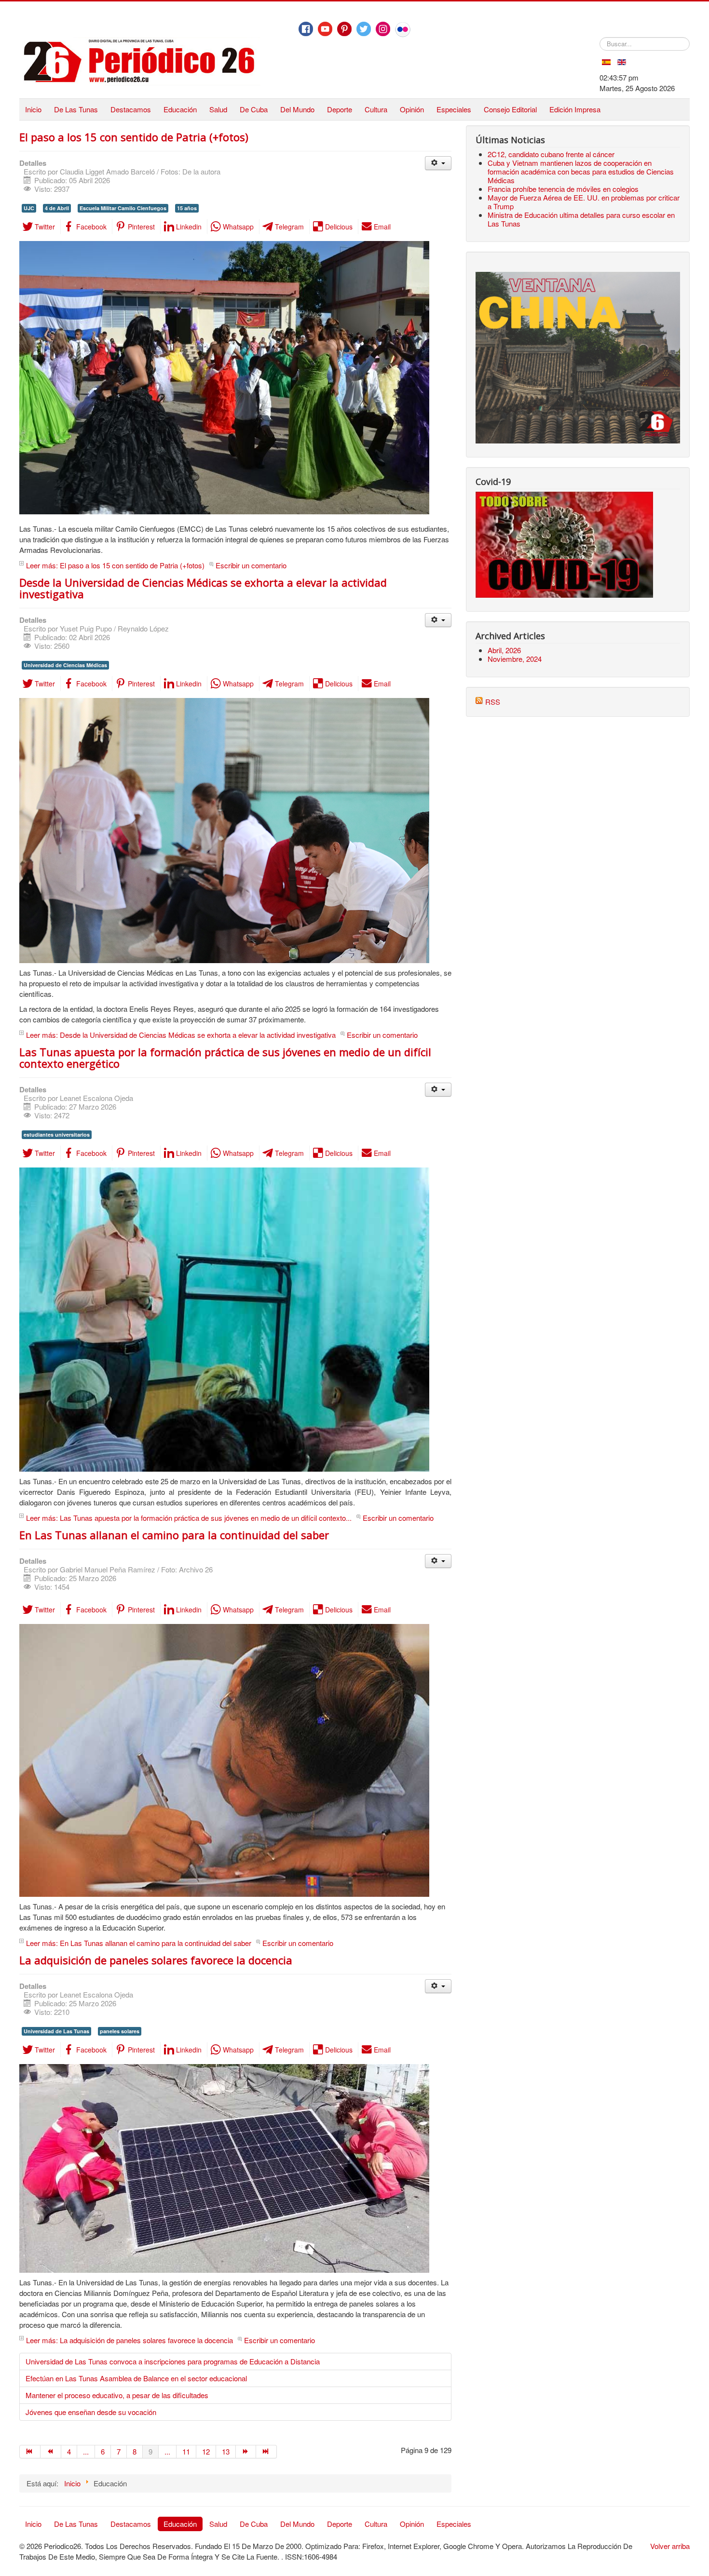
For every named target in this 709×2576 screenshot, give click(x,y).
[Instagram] (383, 29)
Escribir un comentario (251, 565)
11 (186, 2451)
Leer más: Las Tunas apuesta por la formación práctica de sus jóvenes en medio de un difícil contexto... (189, 1518)
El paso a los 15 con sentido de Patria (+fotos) (134, 137)
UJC (29, 208)
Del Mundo (297, 109)
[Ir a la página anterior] (51, 2452)
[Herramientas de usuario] (438, 163)
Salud (218, 109)
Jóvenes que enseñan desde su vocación (91, 2412)
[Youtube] (325, 29)
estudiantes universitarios (57, 1134)
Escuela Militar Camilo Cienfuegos (123, 208)
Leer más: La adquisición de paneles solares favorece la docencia (130, 2340)
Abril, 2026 (504, 650)
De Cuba (254, 109)
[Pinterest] (344, 29)
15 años (187, 208)
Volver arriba (670, 2546)
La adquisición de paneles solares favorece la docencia (156, 1960)
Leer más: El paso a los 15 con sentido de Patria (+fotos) (115, 565)
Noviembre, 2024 (515, 659)
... (86, 2451)
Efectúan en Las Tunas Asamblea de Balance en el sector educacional (136, 2378)
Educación (180, 109)
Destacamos (131, 109)
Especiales (454, 109)
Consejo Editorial (510, 109)
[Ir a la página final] (266, 2452)
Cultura (376, 109)
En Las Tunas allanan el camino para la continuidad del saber (174, 1535)
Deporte (340, 109)
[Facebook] (306, 29)
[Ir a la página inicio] (30, 2452)
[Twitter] (364, 29)
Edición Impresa (575, 109)
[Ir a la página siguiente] (246, 2452)
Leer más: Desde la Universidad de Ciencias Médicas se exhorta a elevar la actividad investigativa (181, 1035)
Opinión (412, 109)
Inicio (33, 109)
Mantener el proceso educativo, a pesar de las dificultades (117, 2395)
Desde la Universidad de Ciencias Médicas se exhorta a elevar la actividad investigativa (203, 588)
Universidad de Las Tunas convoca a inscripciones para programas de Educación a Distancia (173, 2361)
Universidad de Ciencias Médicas (65, 665)
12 (206, 2451)
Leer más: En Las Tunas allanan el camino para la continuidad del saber (139, 1943)
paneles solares (120, 2031)
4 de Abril (57, 208)
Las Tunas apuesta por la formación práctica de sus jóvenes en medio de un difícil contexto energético (225, 1058)
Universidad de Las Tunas (56, 2031)
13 (226, 2451)
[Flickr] (403, 29)
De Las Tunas (76, 109)
